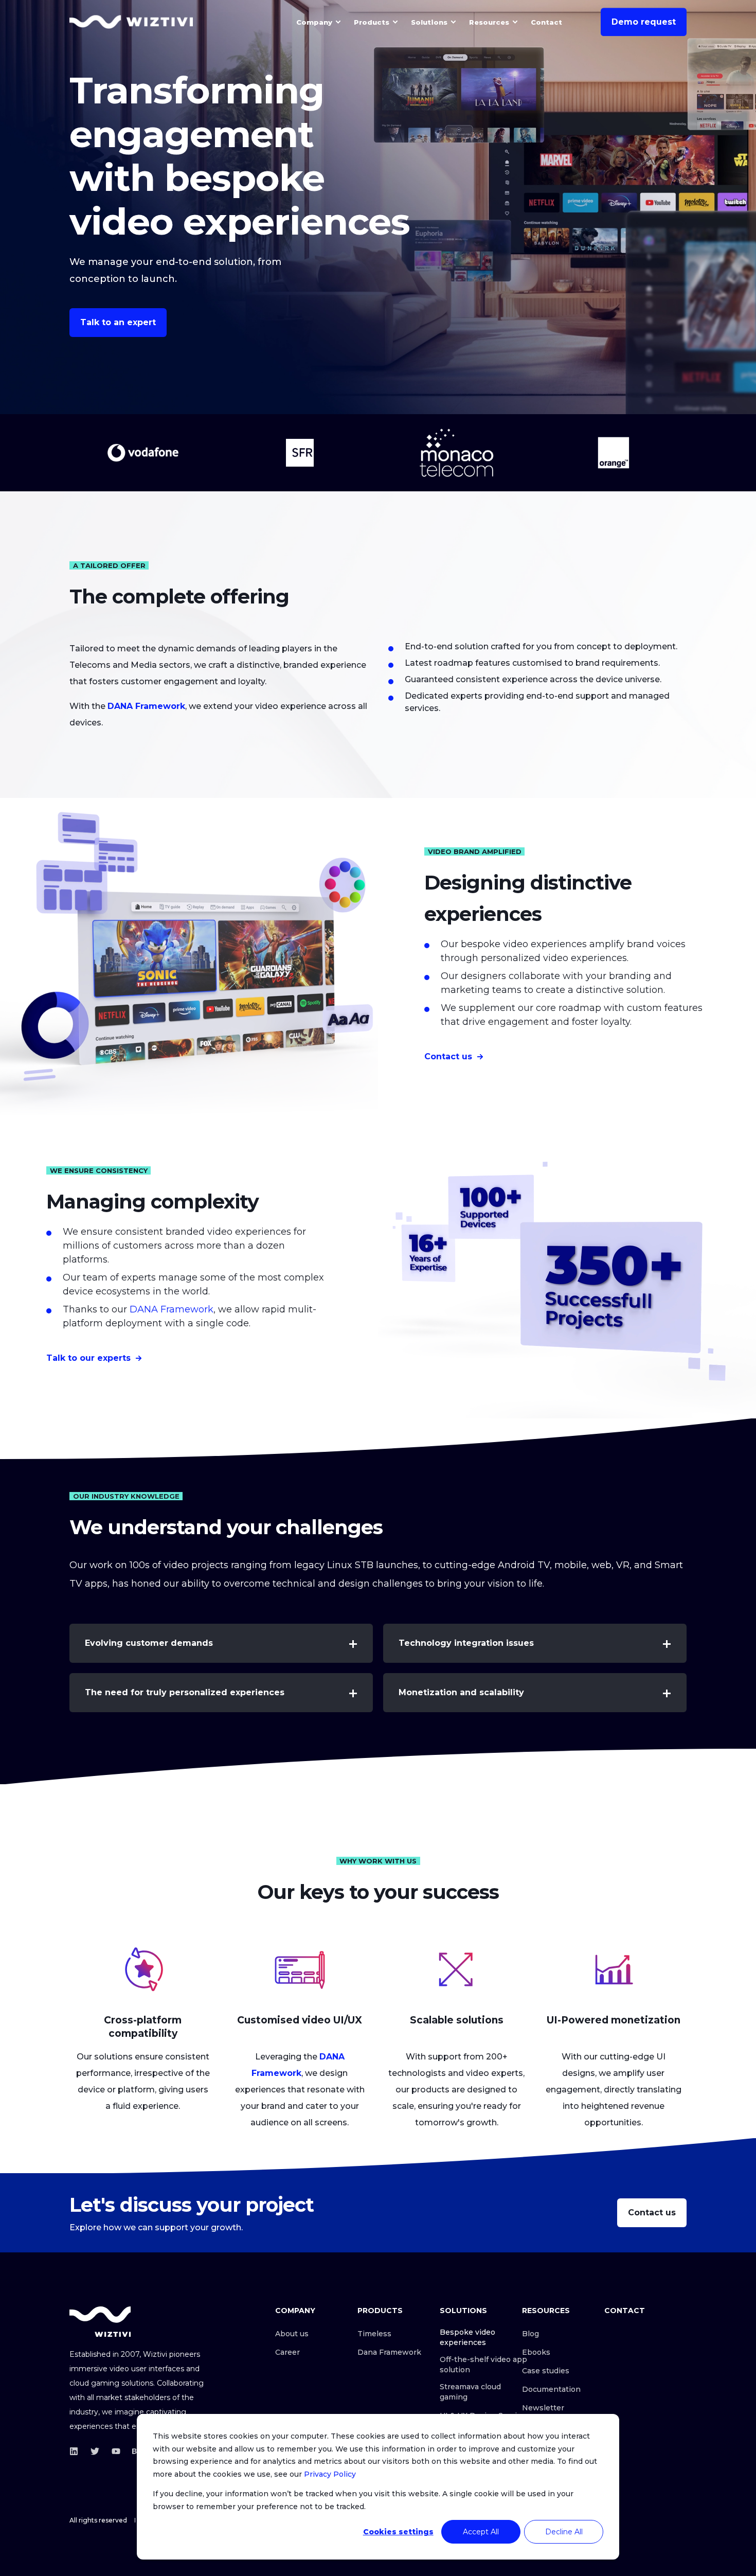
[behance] (133, 2451)
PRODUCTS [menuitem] (380, 2311)
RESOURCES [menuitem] (546, 2311)
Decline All (564, 2532)
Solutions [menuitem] (429, 22)
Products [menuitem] (372, 22)
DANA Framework (172, 1309)
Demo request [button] (644, 22)
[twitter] (95, 2451)
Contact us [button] (448, 1056)
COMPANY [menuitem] (295, 2311)
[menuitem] (338, 22)
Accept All (481, 2532)
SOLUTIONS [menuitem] (463, 2311)
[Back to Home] (131, 22)
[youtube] (116, 2451)
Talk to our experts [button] (88, 1358)
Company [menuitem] (314, 22)
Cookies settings (398, 2532)
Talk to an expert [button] (118, 322)
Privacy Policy (330, 2474)
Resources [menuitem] (489, 22)
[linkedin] (77, 2451)
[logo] (100, 2322)
